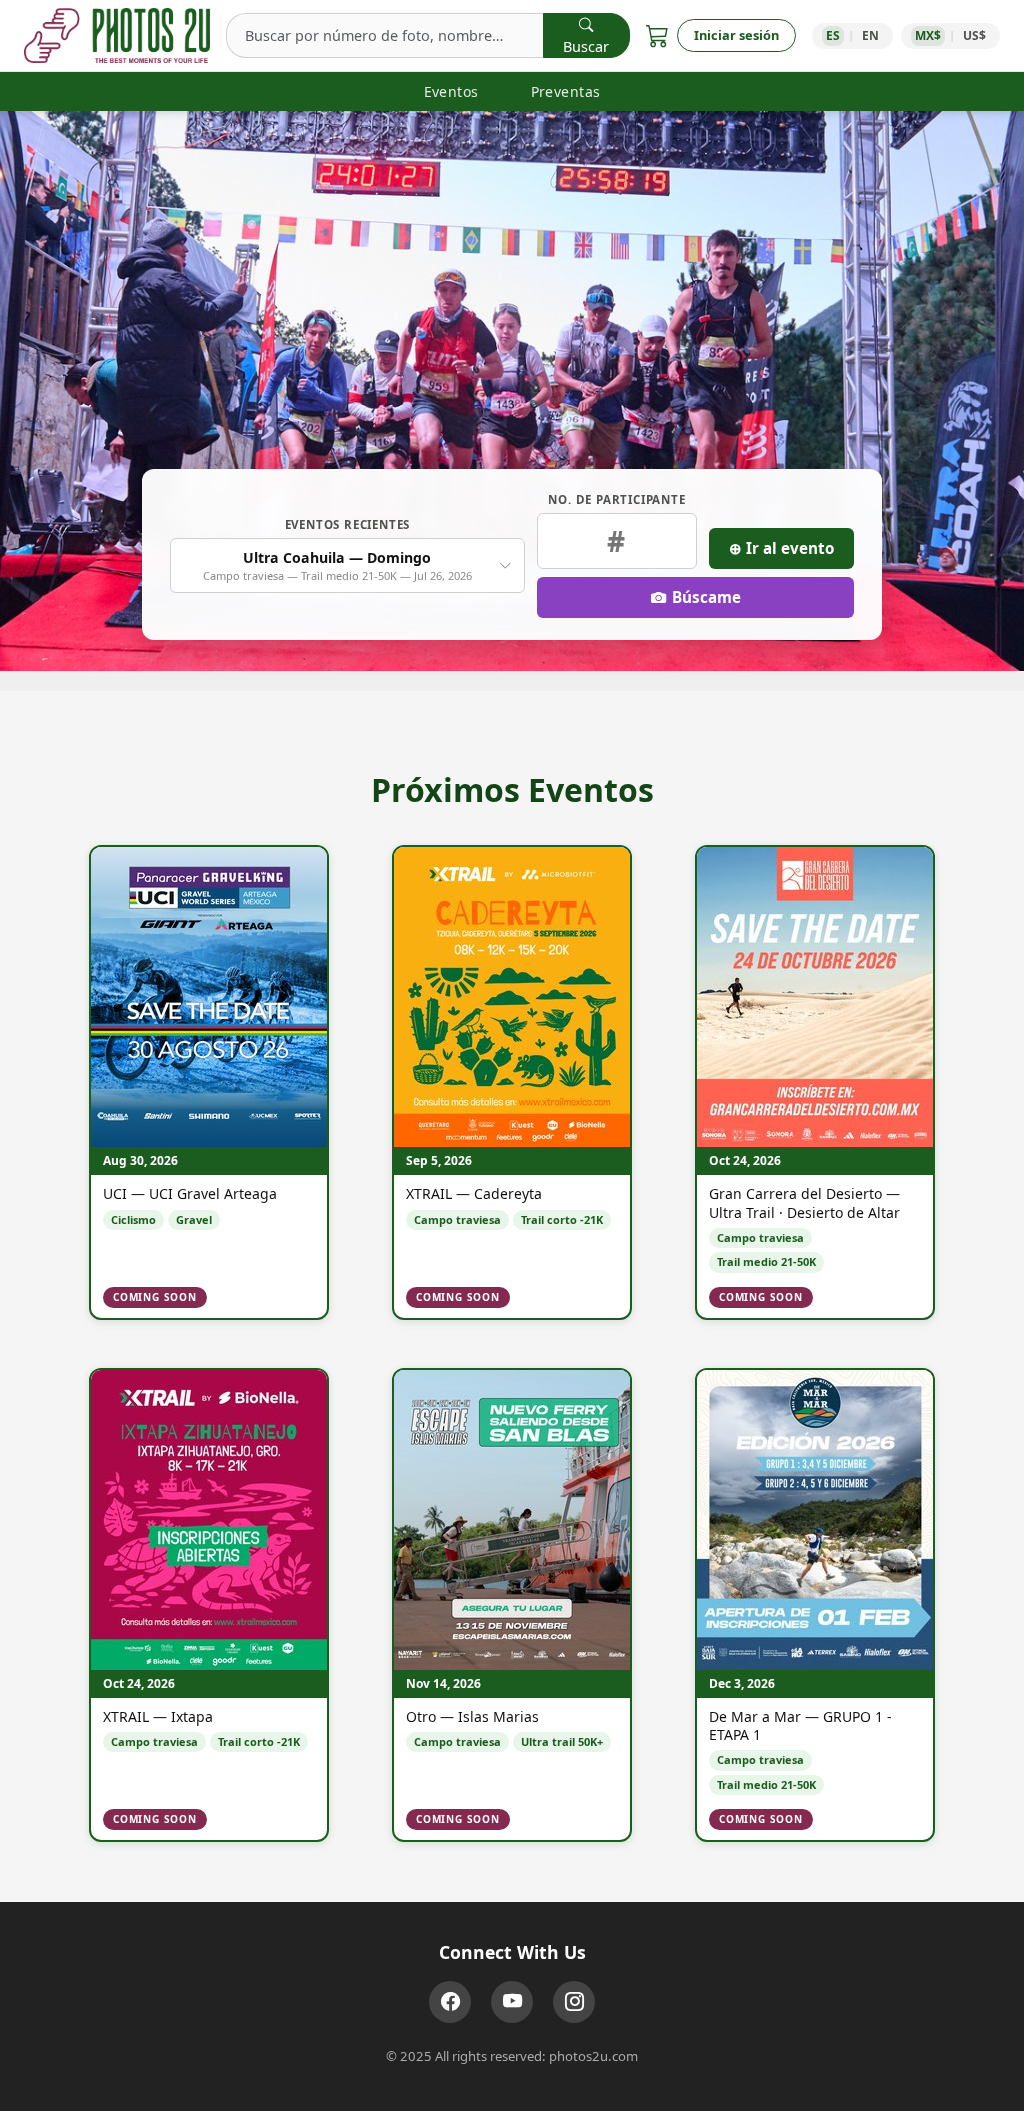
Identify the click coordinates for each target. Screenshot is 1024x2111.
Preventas (566, 91)
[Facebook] (450, 2002)
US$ (974, 35)
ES (833, 35)
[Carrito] (657, 35)
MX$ (928, 35)
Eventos (451, 91)
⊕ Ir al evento (781, 548)
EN (870, 35)
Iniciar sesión (736, 35)
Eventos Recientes (348, 524)
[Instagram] (574, 2002)
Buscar (586, 46)
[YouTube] (512, 2002)
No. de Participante (616, 499)
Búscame (706, 597)
